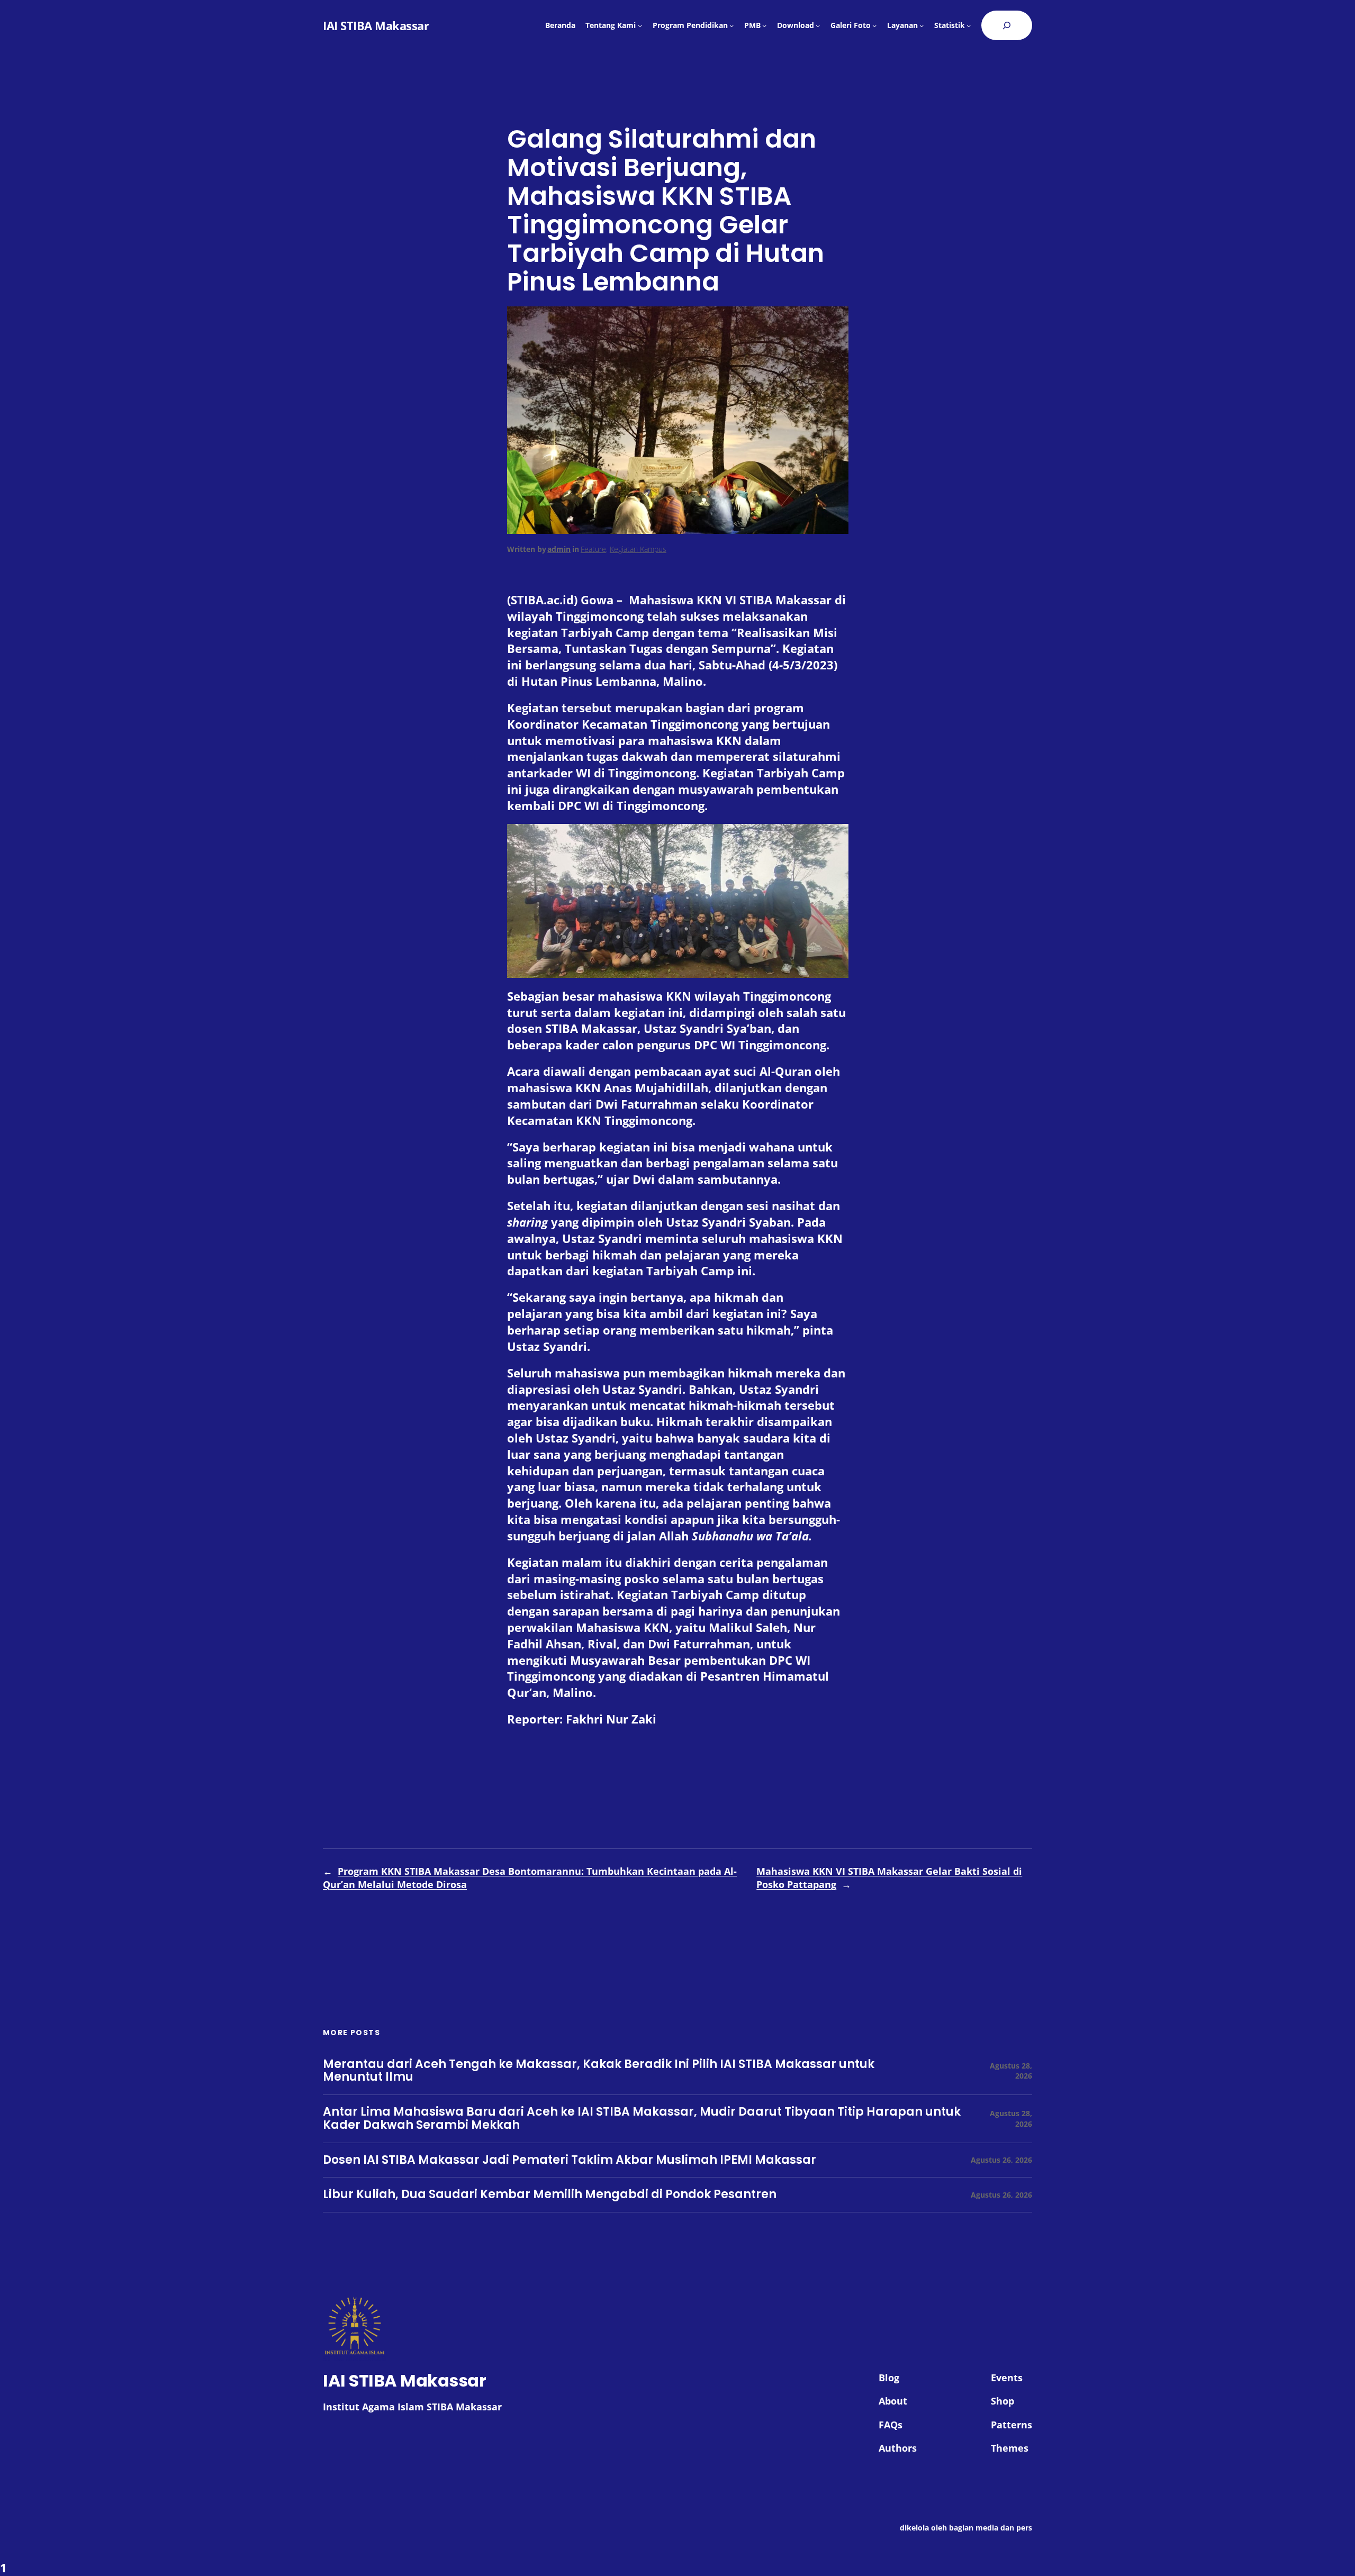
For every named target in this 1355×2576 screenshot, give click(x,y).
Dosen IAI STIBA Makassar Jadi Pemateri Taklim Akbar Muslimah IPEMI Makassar (570, 2160)
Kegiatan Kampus (638, 549)
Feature (593, 549)
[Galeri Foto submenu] (874, 25)
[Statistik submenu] (969, 25)
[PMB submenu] (764, 25)
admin (559, 549)
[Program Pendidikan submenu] (731, 25)
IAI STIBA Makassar (376, 25)
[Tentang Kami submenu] (640, 25)
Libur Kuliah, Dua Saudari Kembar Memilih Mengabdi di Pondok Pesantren (550, 2195)
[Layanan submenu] (922, 25)
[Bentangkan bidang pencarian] (1007, 25)
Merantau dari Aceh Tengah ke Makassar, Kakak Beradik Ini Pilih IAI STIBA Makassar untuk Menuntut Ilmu (599, 2071)
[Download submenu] (818, 25)
